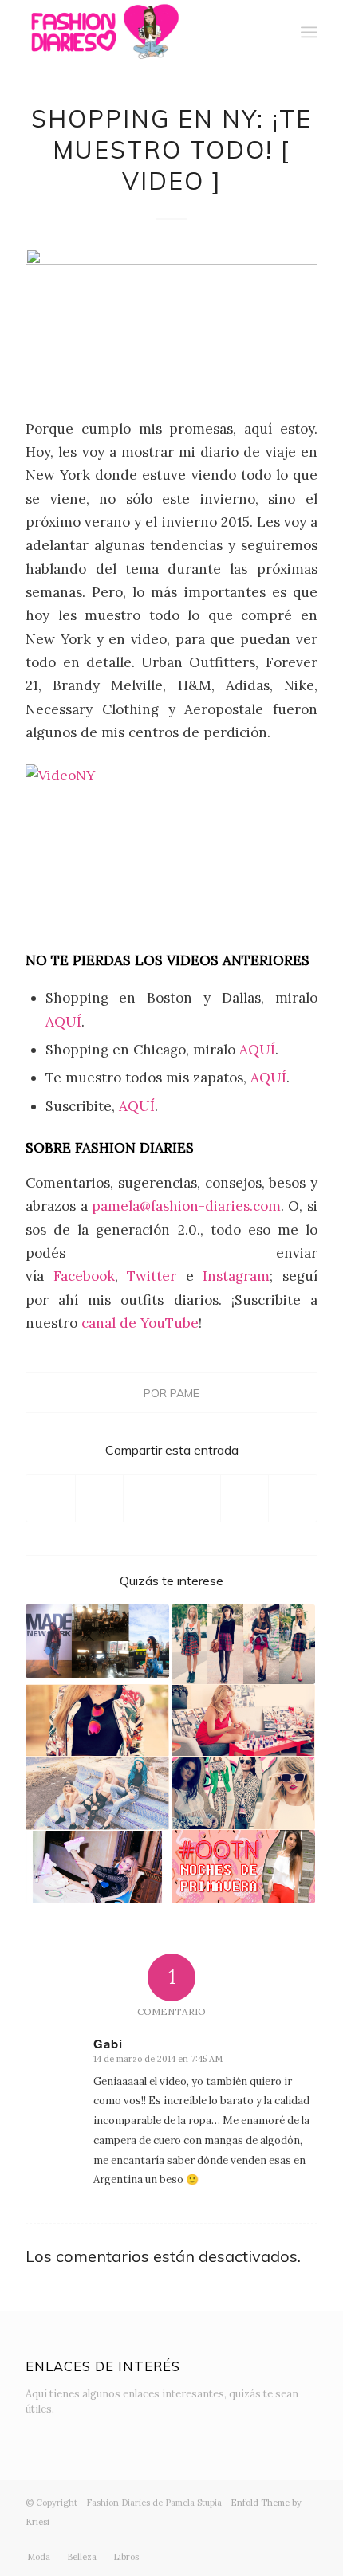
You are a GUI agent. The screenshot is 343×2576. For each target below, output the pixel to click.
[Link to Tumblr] (282, 2540)
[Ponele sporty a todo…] (97, 1867)
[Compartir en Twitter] (100, 1498)
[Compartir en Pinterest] (196, 1498)
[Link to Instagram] (210, 2540)
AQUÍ (63, 1022)
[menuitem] (274, 32)
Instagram (236, 1276)
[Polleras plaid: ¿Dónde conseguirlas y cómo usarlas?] (243, 1644)
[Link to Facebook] (234, 2540)
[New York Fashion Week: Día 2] (97, 1641)
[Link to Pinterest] (306, 2540)
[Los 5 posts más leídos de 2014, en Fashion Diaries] (243, 1793)
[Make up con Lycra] (243, 1721)
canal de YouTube (140, 1323)
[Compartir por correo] (293, 1498)
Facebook (84, 1276)
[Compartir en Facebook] (51, 1498)
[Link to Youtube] (258, 2540)
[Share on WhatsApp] (148, 1498)
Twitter (156, 1276)
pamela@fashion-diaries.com (186, 1206)
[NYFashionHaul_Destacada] (171, 323)
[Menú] (309, 32)
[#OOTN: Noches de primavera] (243, 1867)
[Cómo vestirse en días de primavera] (97, 1721)
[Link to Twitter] (186, 2540)
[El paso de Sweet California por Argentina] (97, 1793)
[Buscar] (274, 32)
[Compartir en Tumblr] (245, 1498)
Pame (185, 1393)
